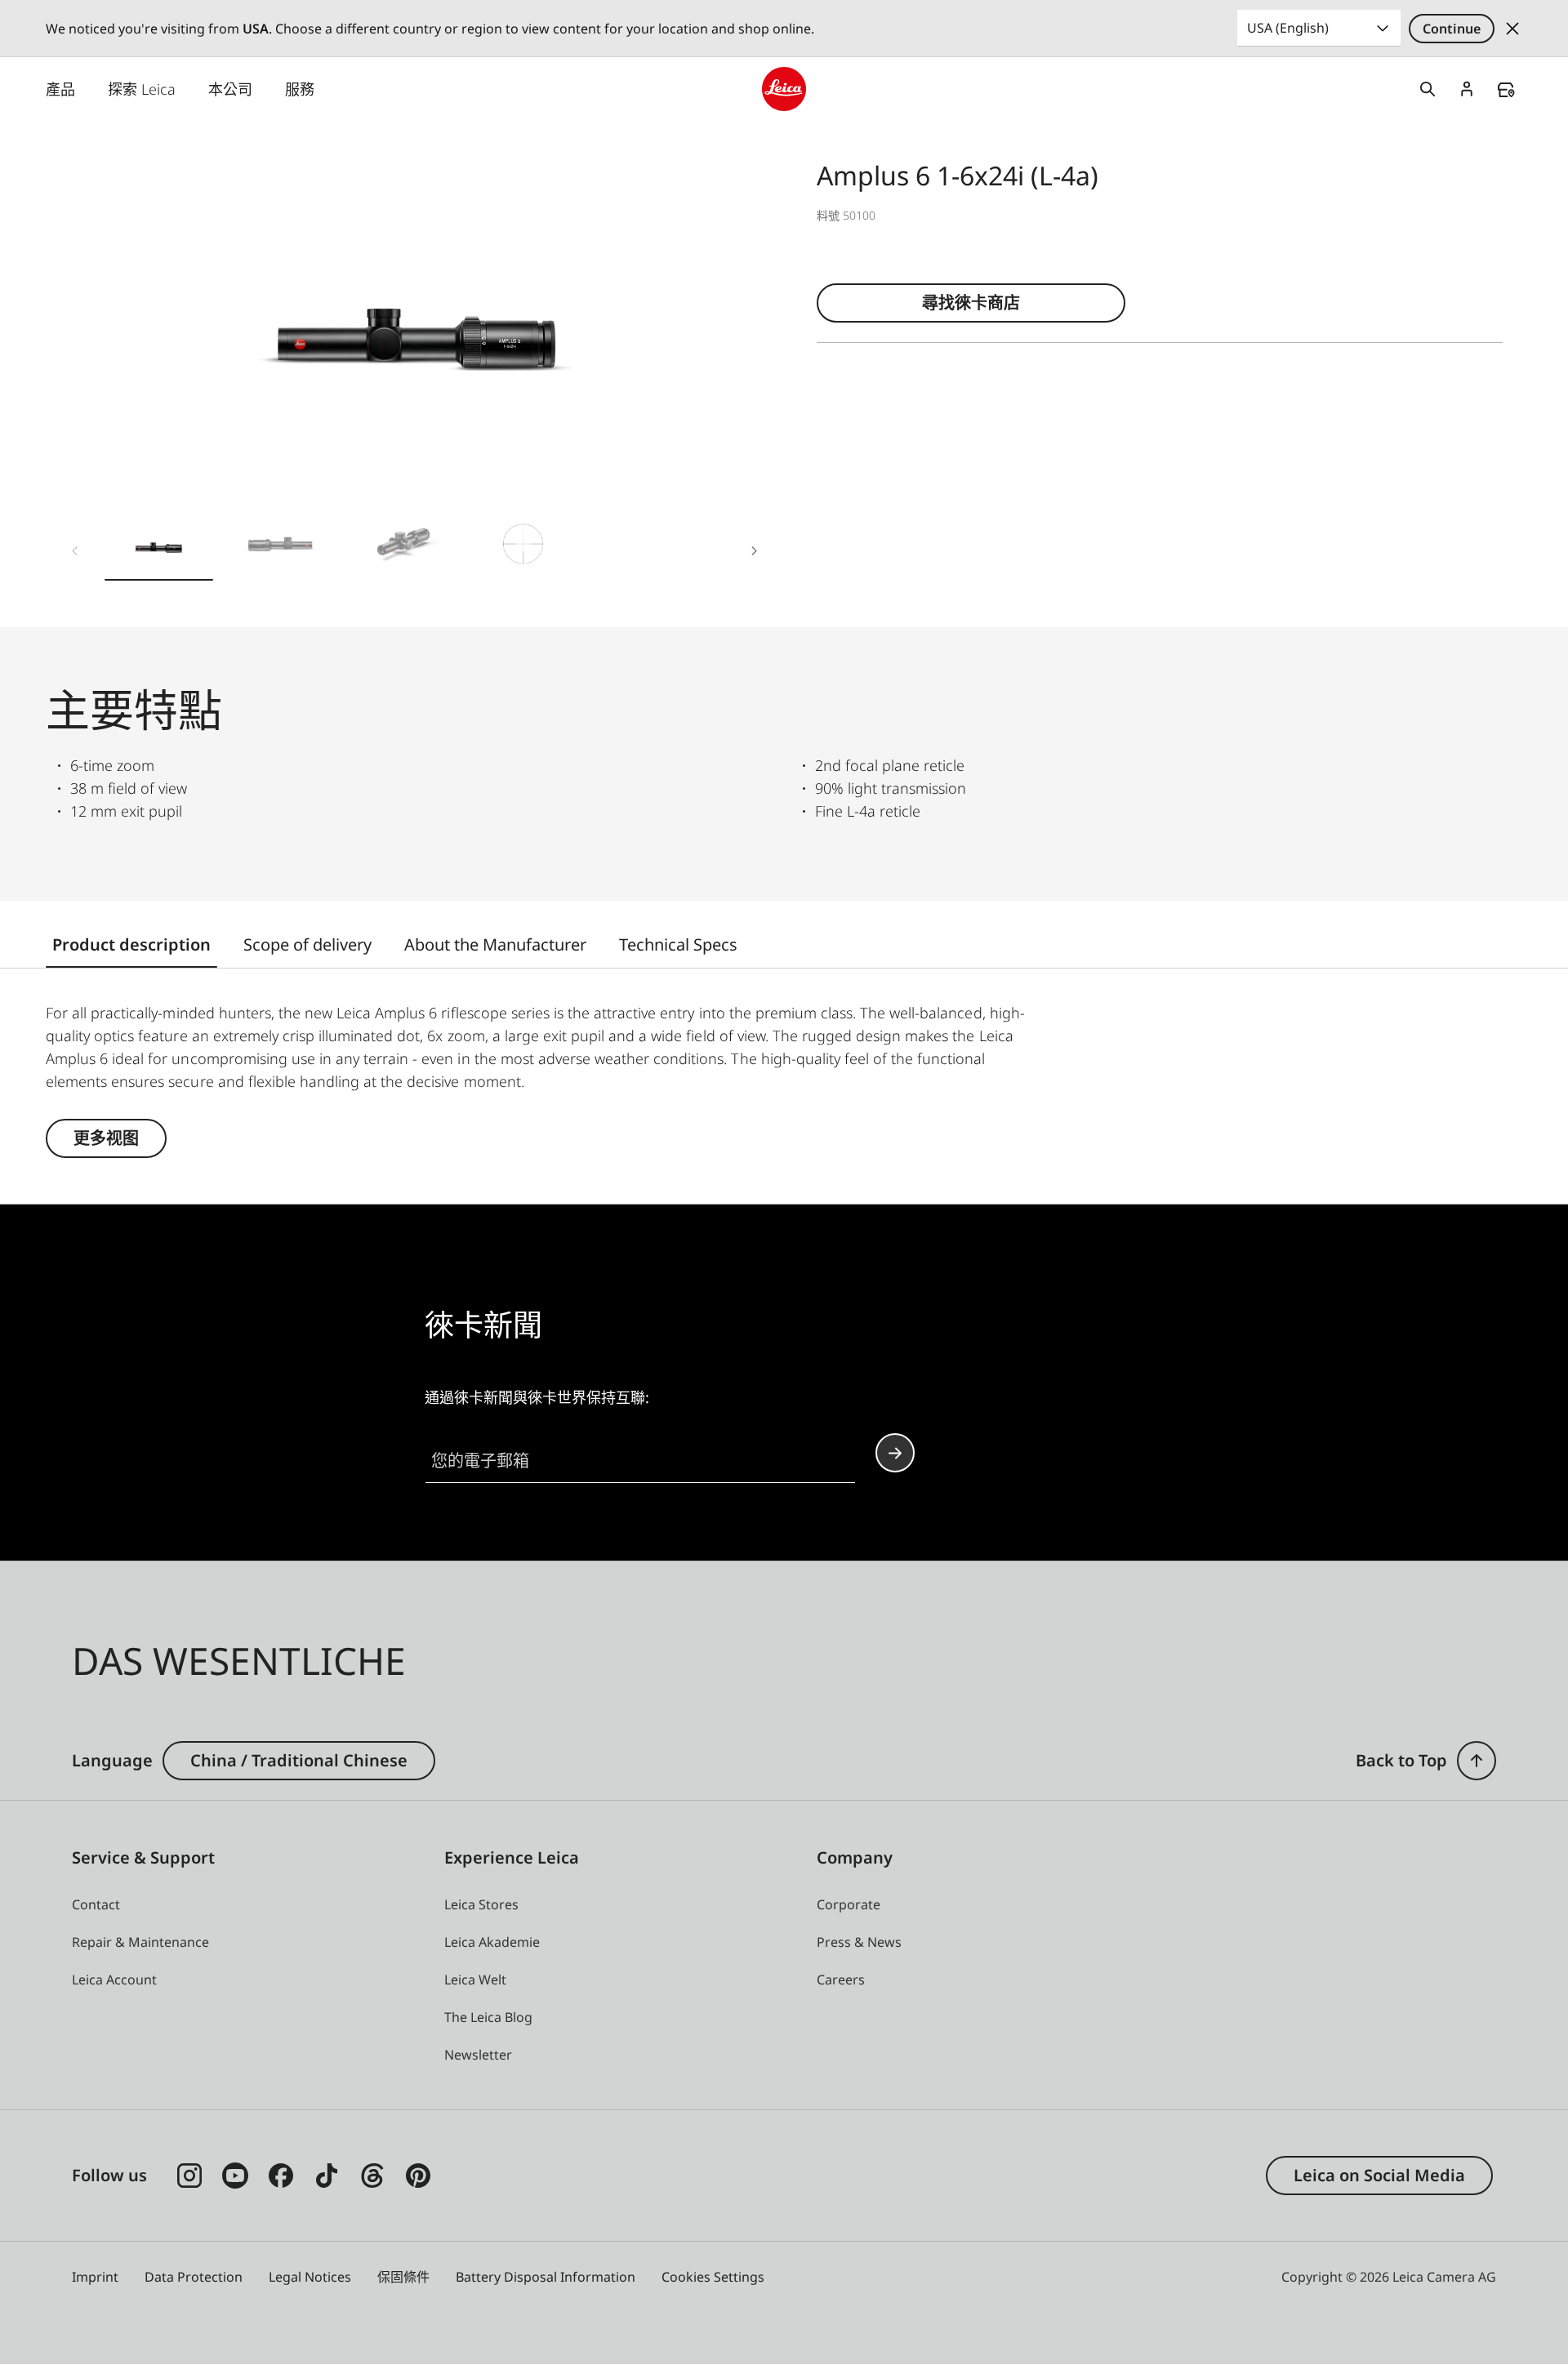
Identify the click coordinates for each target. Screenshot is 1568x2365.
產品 (60, 89)
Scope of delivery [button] (307, 944)
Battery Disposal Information (546, 2277)
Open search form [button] (1428, 89)
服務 (300, 89)
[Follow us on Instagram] (189, 2176)
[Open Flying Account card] (1467, 89)
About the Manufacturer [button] (495, 944)
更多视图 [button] (106, 1138)
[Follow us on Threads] (372, 2176)
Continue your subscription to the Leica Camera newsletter (895, 1453)
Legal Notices (310, 2277)
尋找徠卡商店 (971, 303)
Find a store (1506, 90)
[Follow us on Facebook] (281, 2176)
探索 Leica (142, 89)
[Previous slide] (75, 551)
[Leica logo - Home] (784, 89)
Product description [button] (131, 944)
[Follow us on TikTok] (327, 2176)
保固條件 (403, 2277)
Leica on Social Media (1379, 2175)
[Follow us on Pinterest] (418, 2176)
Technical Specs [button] (678, 944)
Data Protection (194, 2277)
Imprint (95, 2277)
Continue (1452, 29)
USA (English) (1288, 28)
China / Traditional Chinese (299, 1760)
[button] (159, 547)
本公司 (230, 89)
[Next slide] (755, 551)
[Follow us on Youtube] (235, 2176)
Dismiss (1512, 29)
